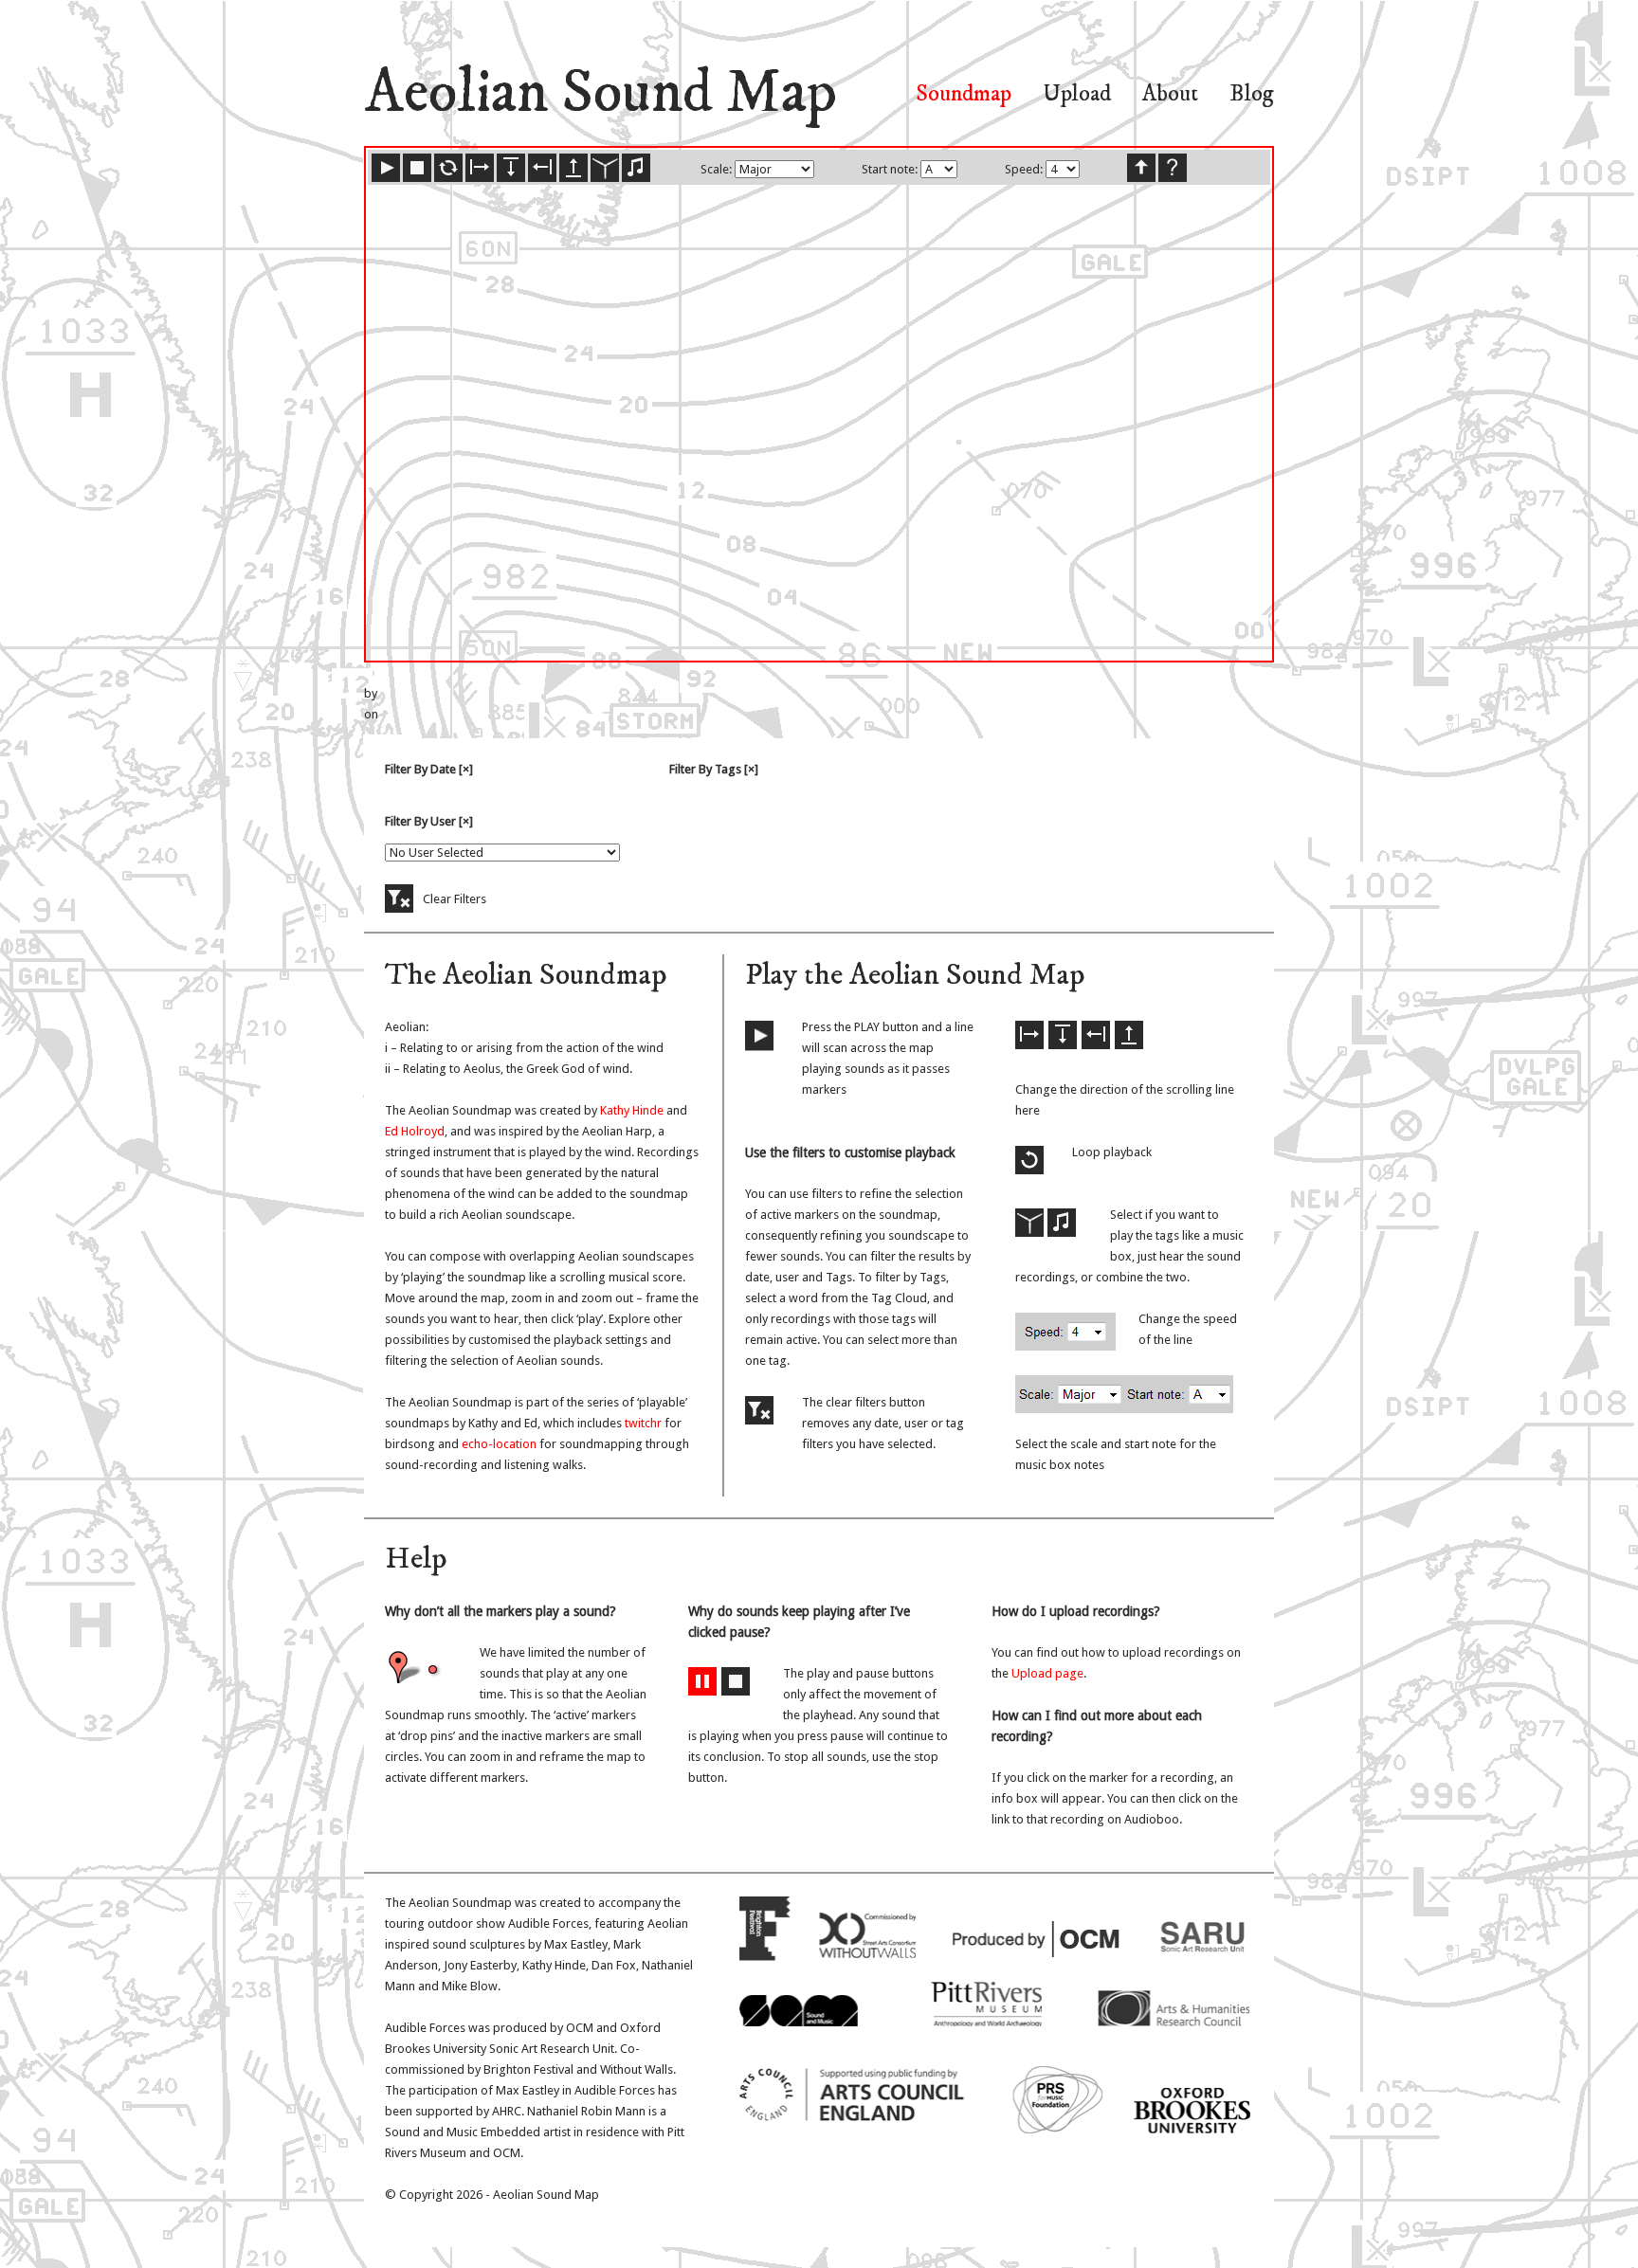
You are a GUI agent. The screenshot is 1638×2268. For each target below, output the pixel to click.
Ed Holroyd (415, 1131)
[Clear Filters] (399, 898)
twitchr (642, 1423)
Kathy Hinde (632, 1110)
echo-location (499, 1444)
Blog (1252, 94)
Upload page (1047, 1673)
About (1170, 94)
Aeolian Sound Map (601, 94)
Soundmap (964, 94)
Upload (1077, 94)
